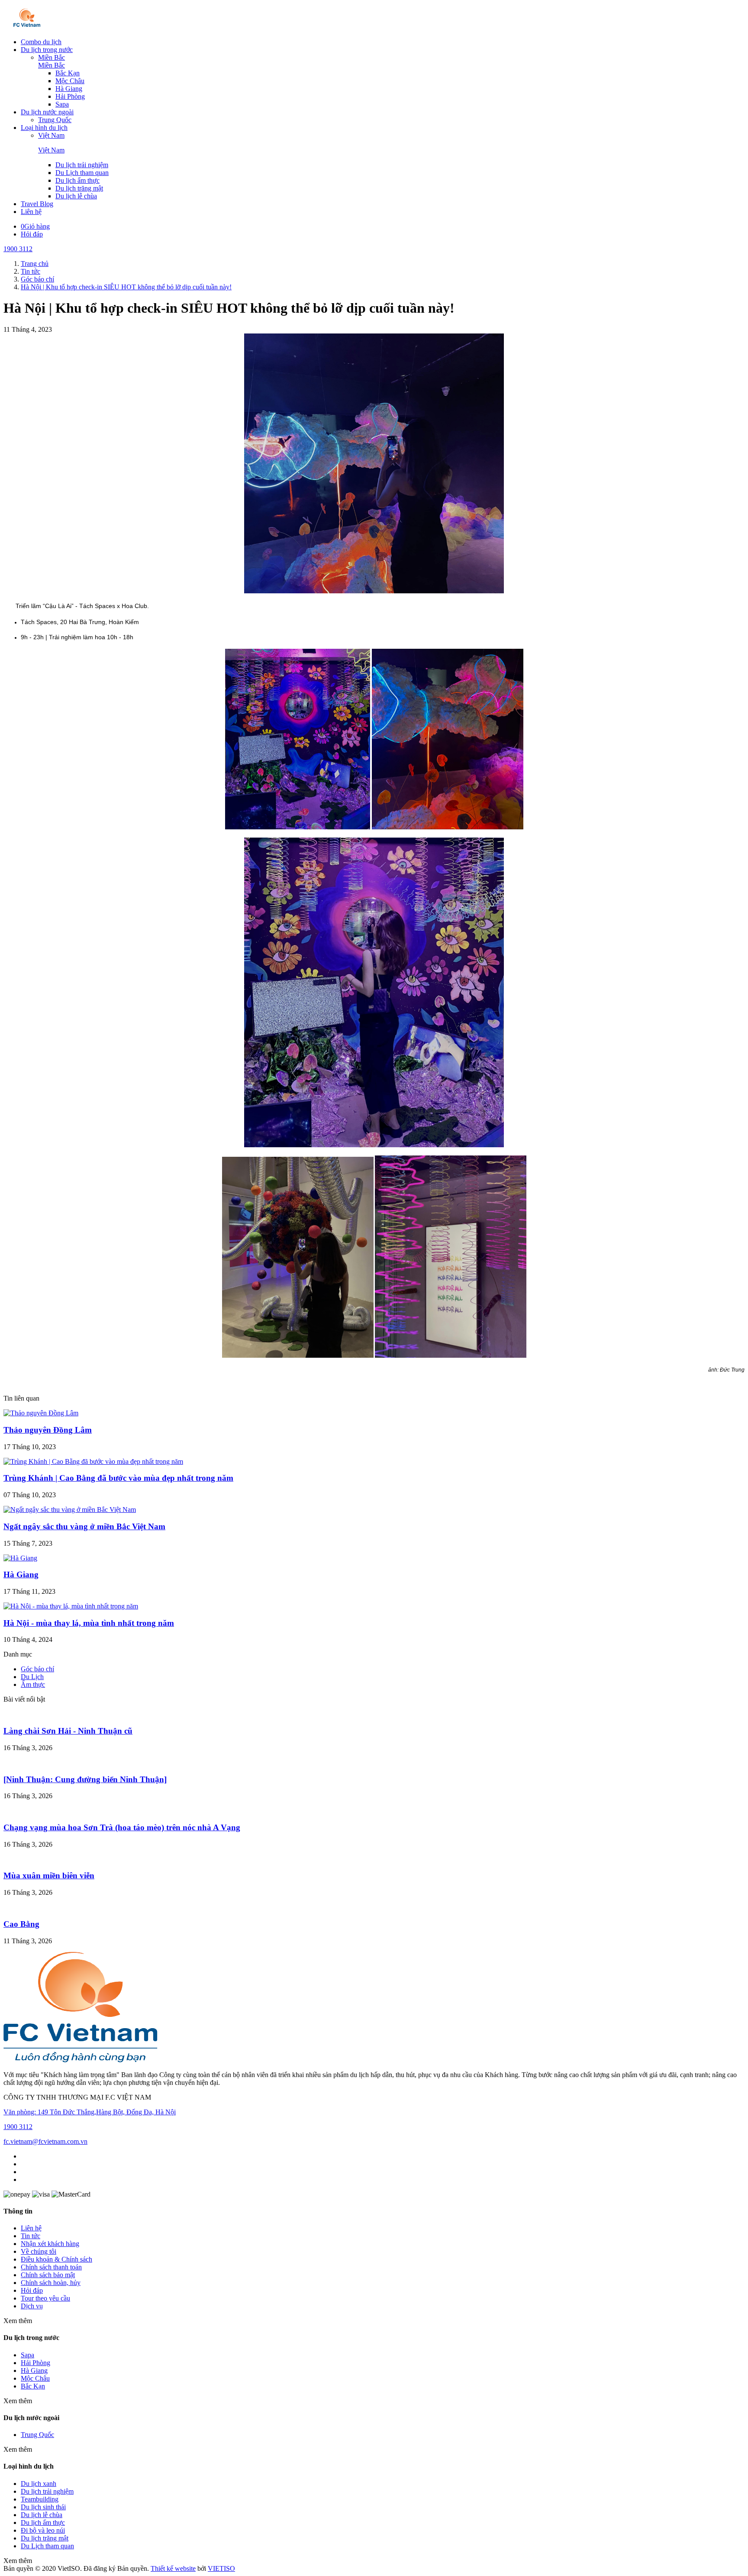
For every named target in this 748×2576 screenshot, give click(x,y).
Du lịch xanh (39, 2484)
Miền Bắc (52, 57)
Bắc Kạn (68, 73)
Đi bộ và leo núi (43, 2530)
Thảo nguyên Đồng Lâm (48, 1430)
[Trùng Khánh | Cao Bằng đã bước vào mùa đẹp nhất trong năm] (93, 1461)
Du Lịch (32, 1677)
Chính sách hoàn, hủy (51, 2283)
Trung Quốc (55, 120)
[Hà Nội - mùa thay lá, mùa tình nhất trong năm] (71, 1606)
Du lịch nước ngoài (47, 112)
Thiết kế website (173, 2568)
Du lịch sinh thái (43, 2507)
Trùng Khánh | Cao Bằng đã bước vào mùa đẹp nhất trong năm (118, 1478)
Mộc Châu (70, 81)
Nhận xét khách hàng (50, 2244)
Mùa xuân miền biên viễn (49, 1875)
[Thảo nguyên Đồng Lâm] (41, 1413)
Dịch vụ (32, 2306)
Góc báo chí (37, 1669)
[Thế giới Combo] (27, 27)
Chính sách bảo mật (48, 2275)
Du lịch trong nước (47, 50)
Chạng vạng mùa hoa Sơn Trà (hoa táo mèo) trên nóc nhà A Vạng (122, 1827)
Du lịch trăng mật (79, 188)
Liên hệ (31, 212)
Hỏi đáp (32, 234)
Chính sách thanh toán (51, 2267)
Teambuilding (40, 2499)
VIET (221, 2568)
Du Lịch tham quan (82, 173)
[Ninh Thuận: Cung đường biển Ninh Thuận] (85, 1779)
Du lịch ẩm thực (77, 180)
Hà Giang (21, 1574)
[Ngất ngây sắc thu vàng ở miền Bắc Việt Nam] (70, 1510)
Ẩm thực (33, 1684)
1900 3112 (18, 249)
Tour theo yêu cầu (45, 2298)
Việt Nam (51, 135)
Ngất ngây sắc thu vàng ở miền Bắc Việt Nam (84, 1526)
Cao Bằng (21, 1924)
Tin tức (31, 2236)
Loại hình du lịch (44, 128)
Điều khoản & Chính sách (56, 2259)
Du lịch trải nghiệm (82, 165)
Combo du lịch (41, 42)
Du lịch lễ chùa (76, 196)
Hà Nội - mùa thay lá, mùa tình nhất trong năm (89, 1623)
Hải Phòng (70, 96)
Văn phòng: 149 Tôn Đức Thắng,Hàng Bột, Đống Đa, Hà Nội (90, 2112)
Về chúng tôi (39, 2251)
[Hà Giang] (20, 1558)
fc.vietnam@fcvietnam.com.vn (45, 2141)
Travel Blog (37, 204)
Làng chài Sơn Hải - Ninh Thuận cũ (68, 1731)
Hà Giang (69, 89)
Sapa (62, 104)
